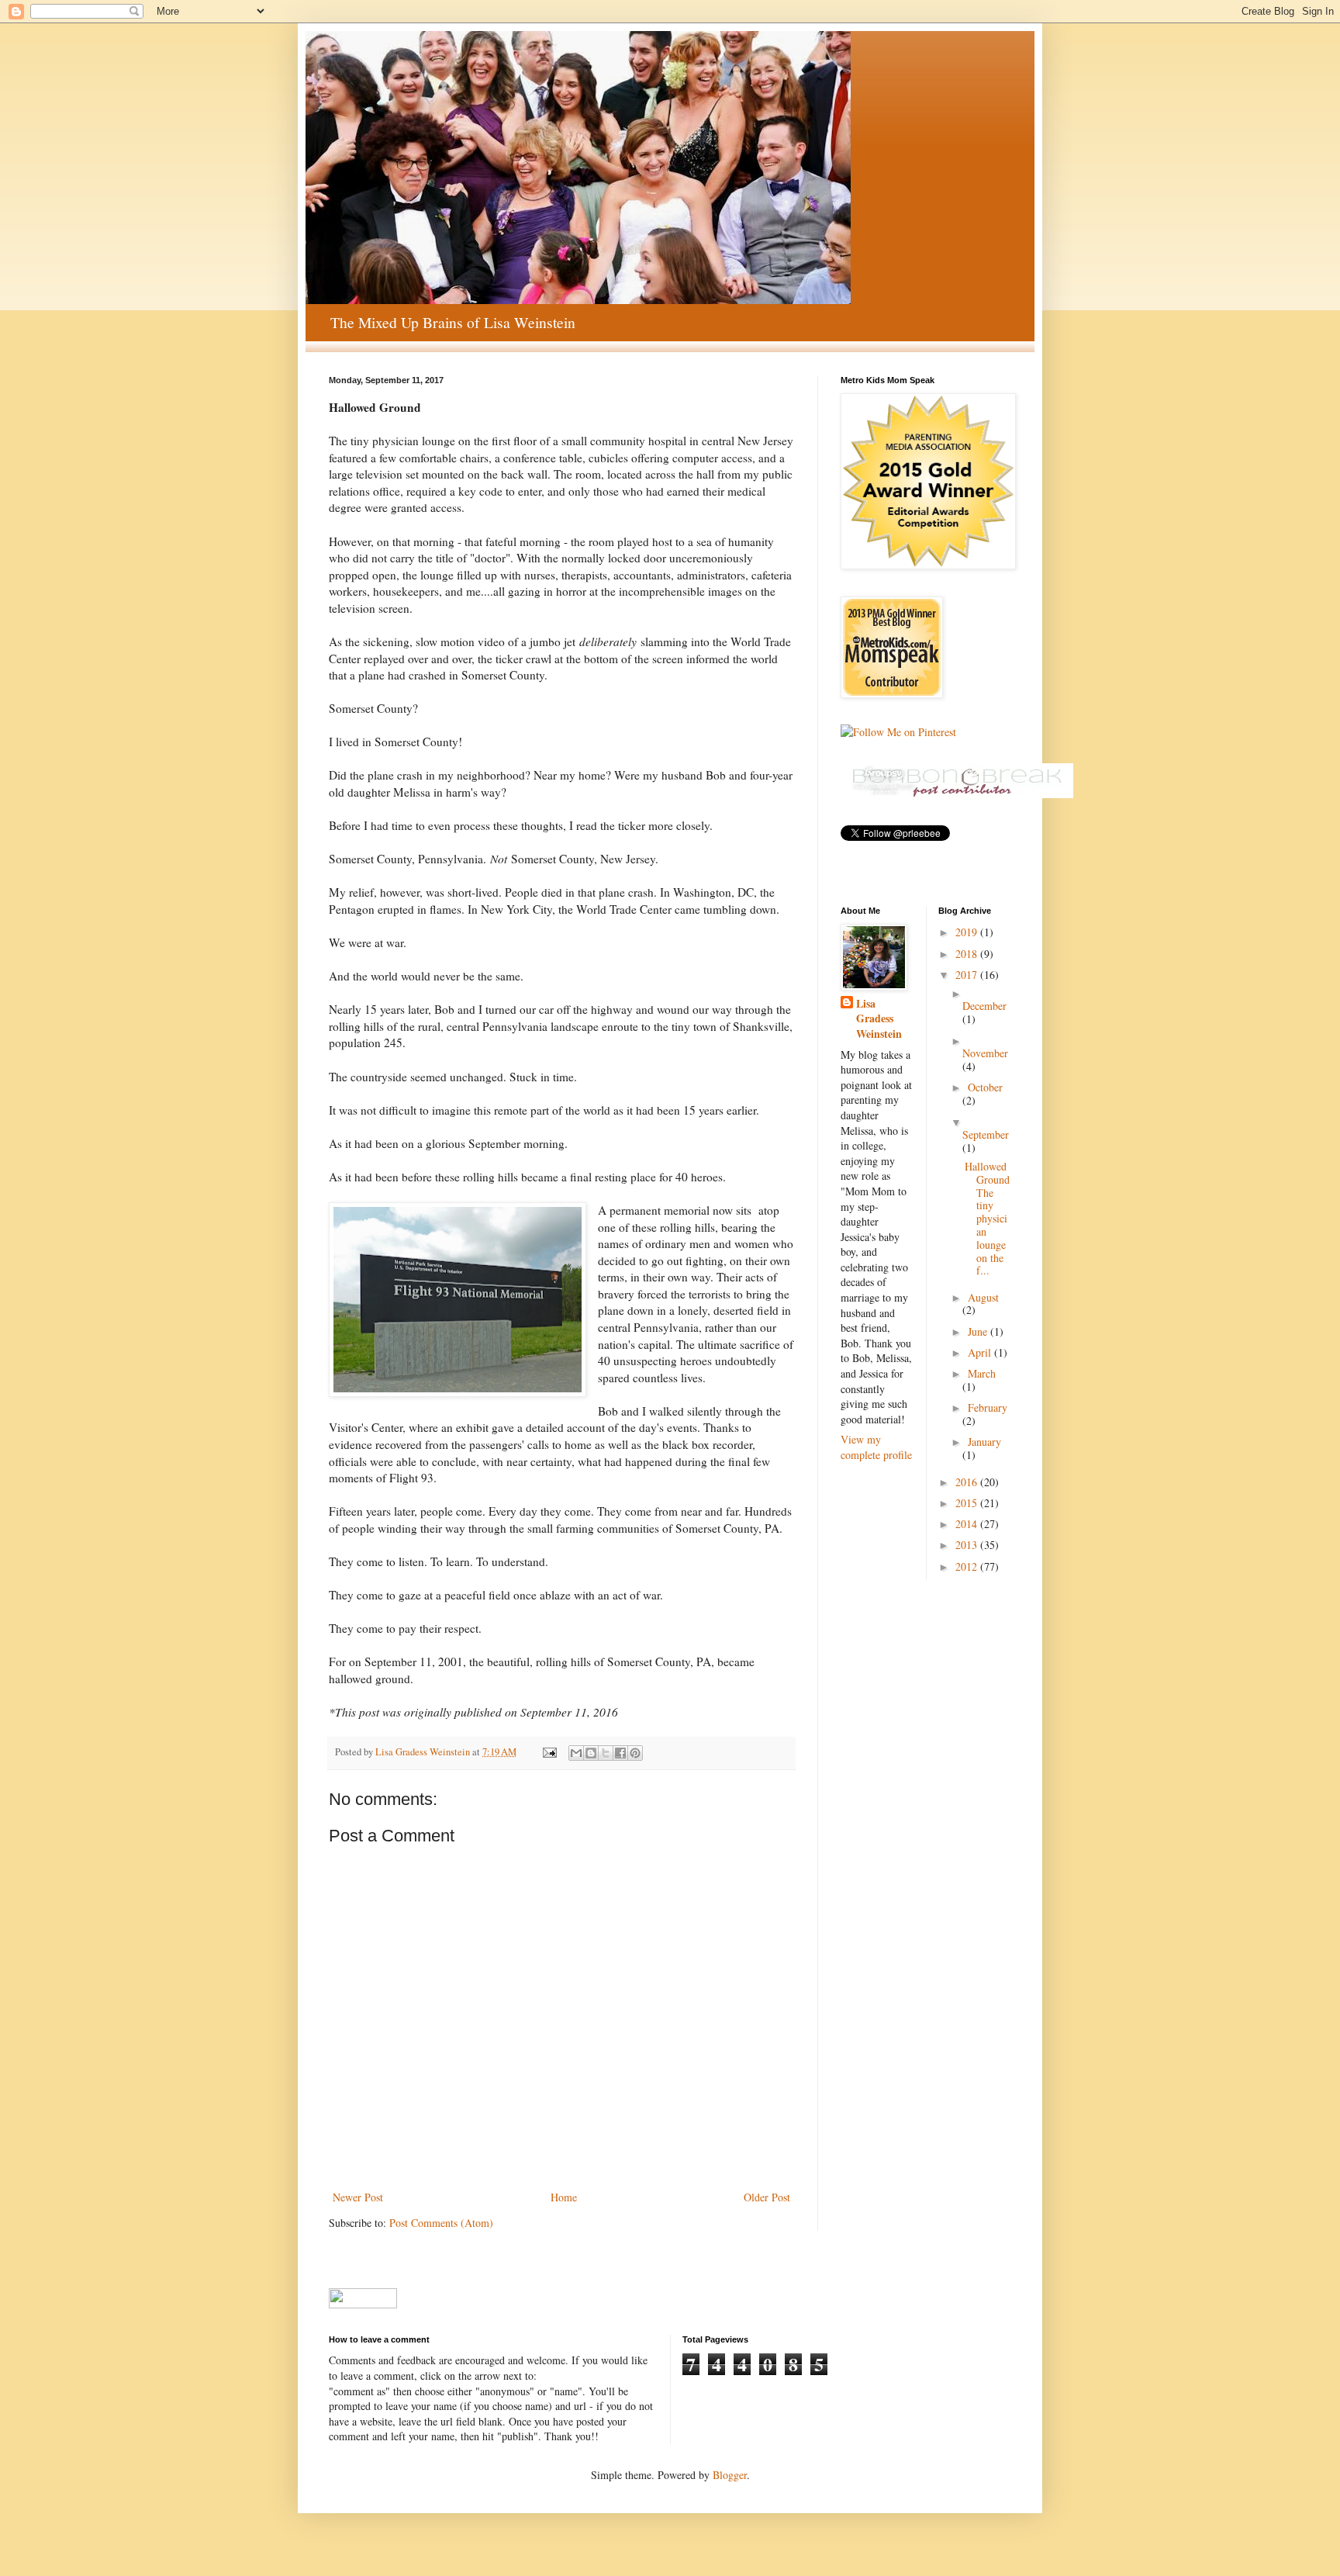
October (985, 1087)
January (984, 1442)
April (981, 1352)
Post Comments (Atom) (441, 2223)
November (985, 1053)
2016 (968, 1482)
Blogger (730, 2475)
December (984, 1006)
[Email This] (576, 1753)
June (979, 1331)
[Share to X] (606, 1753)
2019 (968, 932)
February (988, 1407)
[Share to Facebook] (620, 1753)
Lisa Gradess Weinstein (879, 1019)
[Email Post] (549, 1752)
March (982, 1373)
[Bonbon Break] (957, 794)
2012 (968, 1566)
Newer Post (358, 2197)
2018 (968, 954)
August (983, 1297)
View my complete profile (876, 1447)
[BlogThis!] (591, 1753)
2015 (968, 1503)
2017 (968, 975)
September (986, 1134)
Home (564, 2197)
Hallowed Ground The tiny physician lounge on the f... (987, 1218)
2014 (968, 1524)
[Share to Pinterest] (635, 1753)
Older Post (767, 2197)
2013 (968, 1545)
